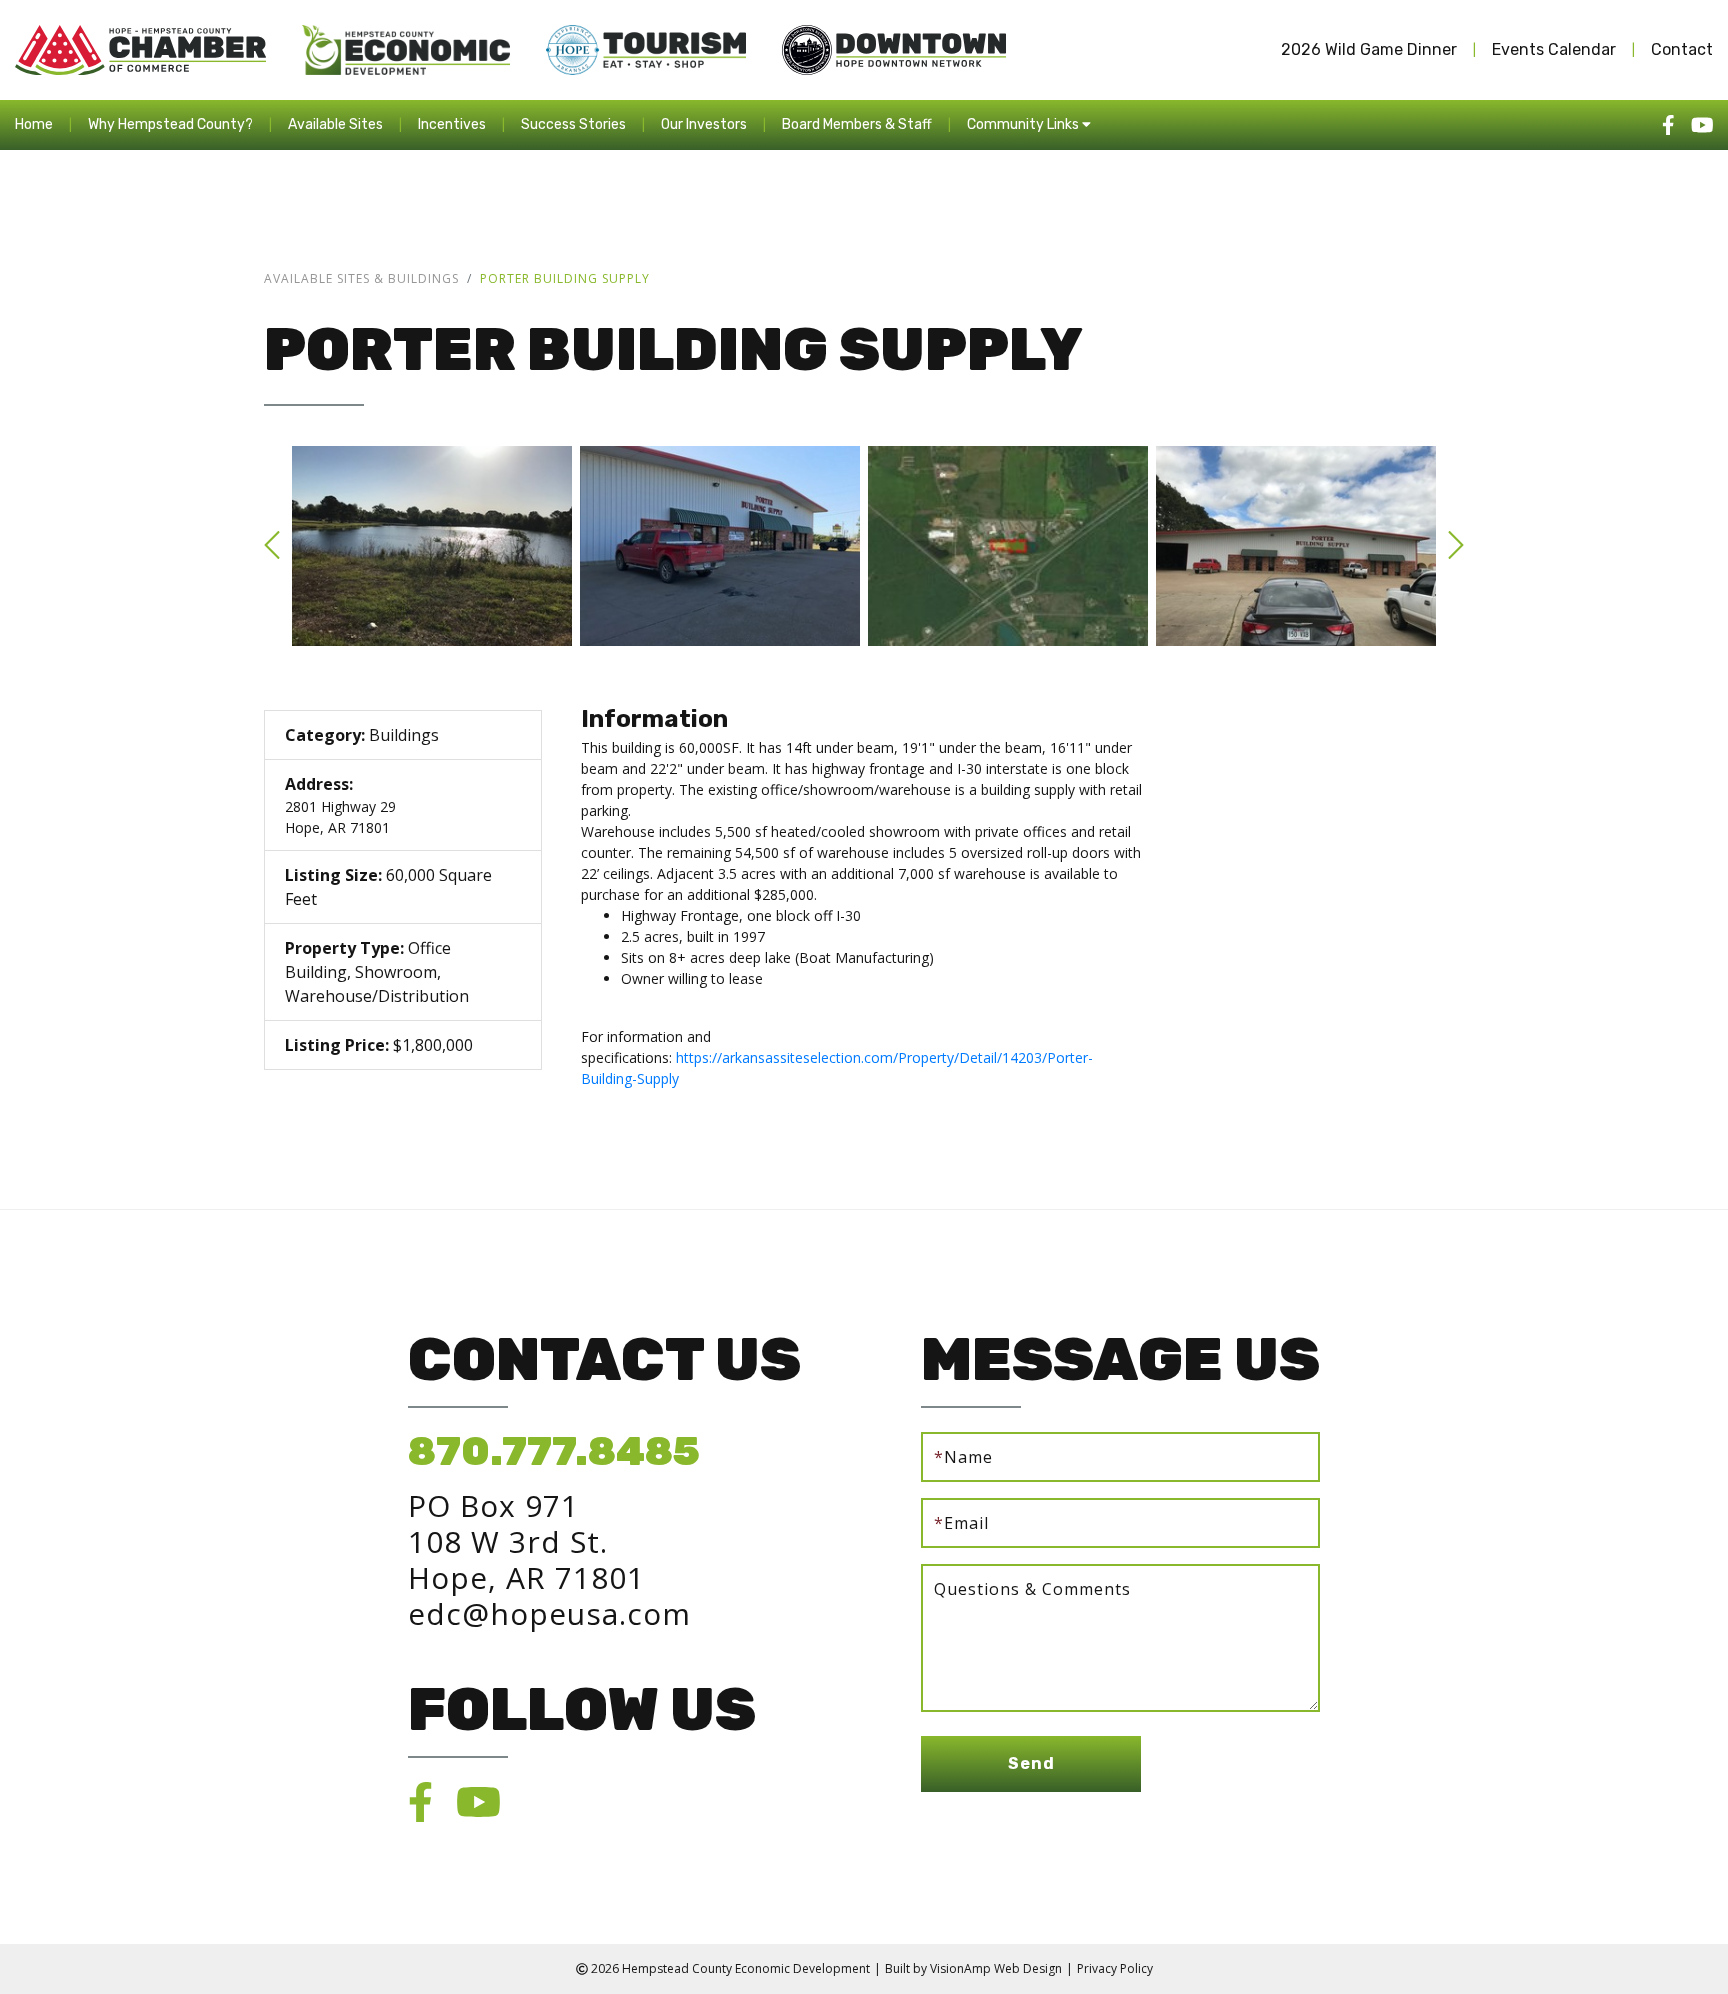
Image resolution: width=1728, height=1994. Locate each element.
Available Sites (335, 124)
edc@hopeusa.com (549, 1613)
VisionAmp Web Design (996, 1968)
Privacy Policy (1115, 1968)
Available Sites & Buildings (361, 278)
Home (34, 124)
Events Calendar (1554, 49)
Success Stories (573, 124)
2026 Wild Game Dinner (1369, 49)
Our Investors (704, 124)
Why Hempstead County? (170, 124)
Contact (1682, 49)
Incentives (452, 124)
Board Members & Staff (857, 124)
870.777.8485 (554, 1451)
